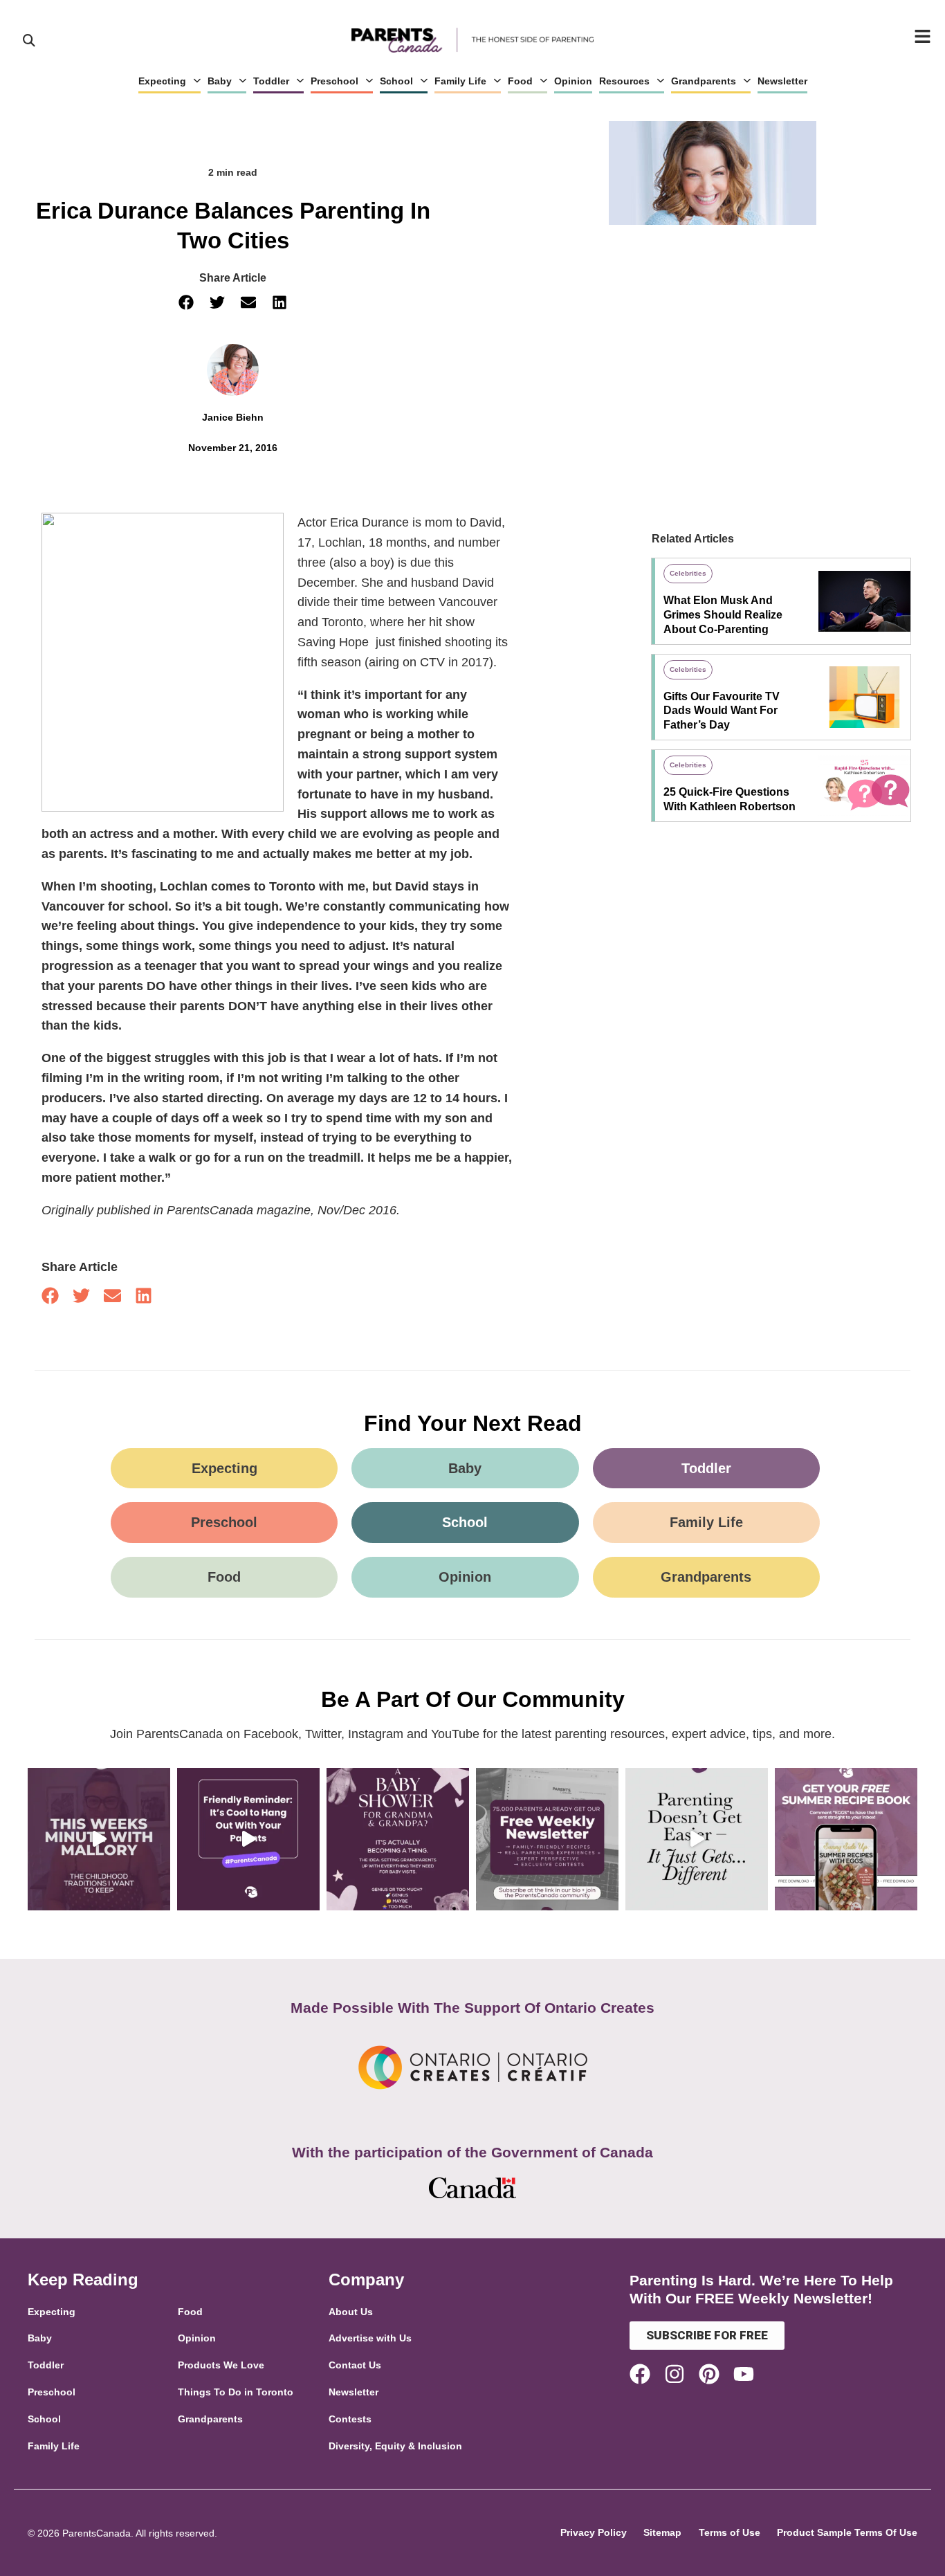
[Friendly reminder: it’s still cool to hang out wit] (248, 1839)
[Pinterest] (709, 2374)
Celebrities (688, 573)
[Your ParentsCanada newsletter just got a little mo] (547, 1839)
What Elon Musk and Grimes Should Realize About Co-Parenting (723, 615)
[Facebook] (640, 2374)
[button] (186, 303)
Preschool (334, 81)
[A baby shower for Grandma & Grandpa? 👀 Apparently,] (398, 1839)
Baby (220, 81)
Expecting (162, 81)
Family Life (460, 81)
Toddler (271, 81)
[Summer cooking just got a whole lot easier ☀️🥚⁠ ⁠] (846, 1839)
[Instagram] (675, 2374)
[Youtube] (744, 2374)
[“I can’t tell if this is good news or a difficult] (697, 1839)
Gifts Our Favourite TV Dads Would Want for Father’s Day (722, 711)
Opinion (573, 81)
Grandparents (704, 81)
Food (520, 81)
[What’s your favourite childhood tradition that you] (99, 1839)
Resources (624, 81)
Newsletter (782, 81)
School (396, 81)
